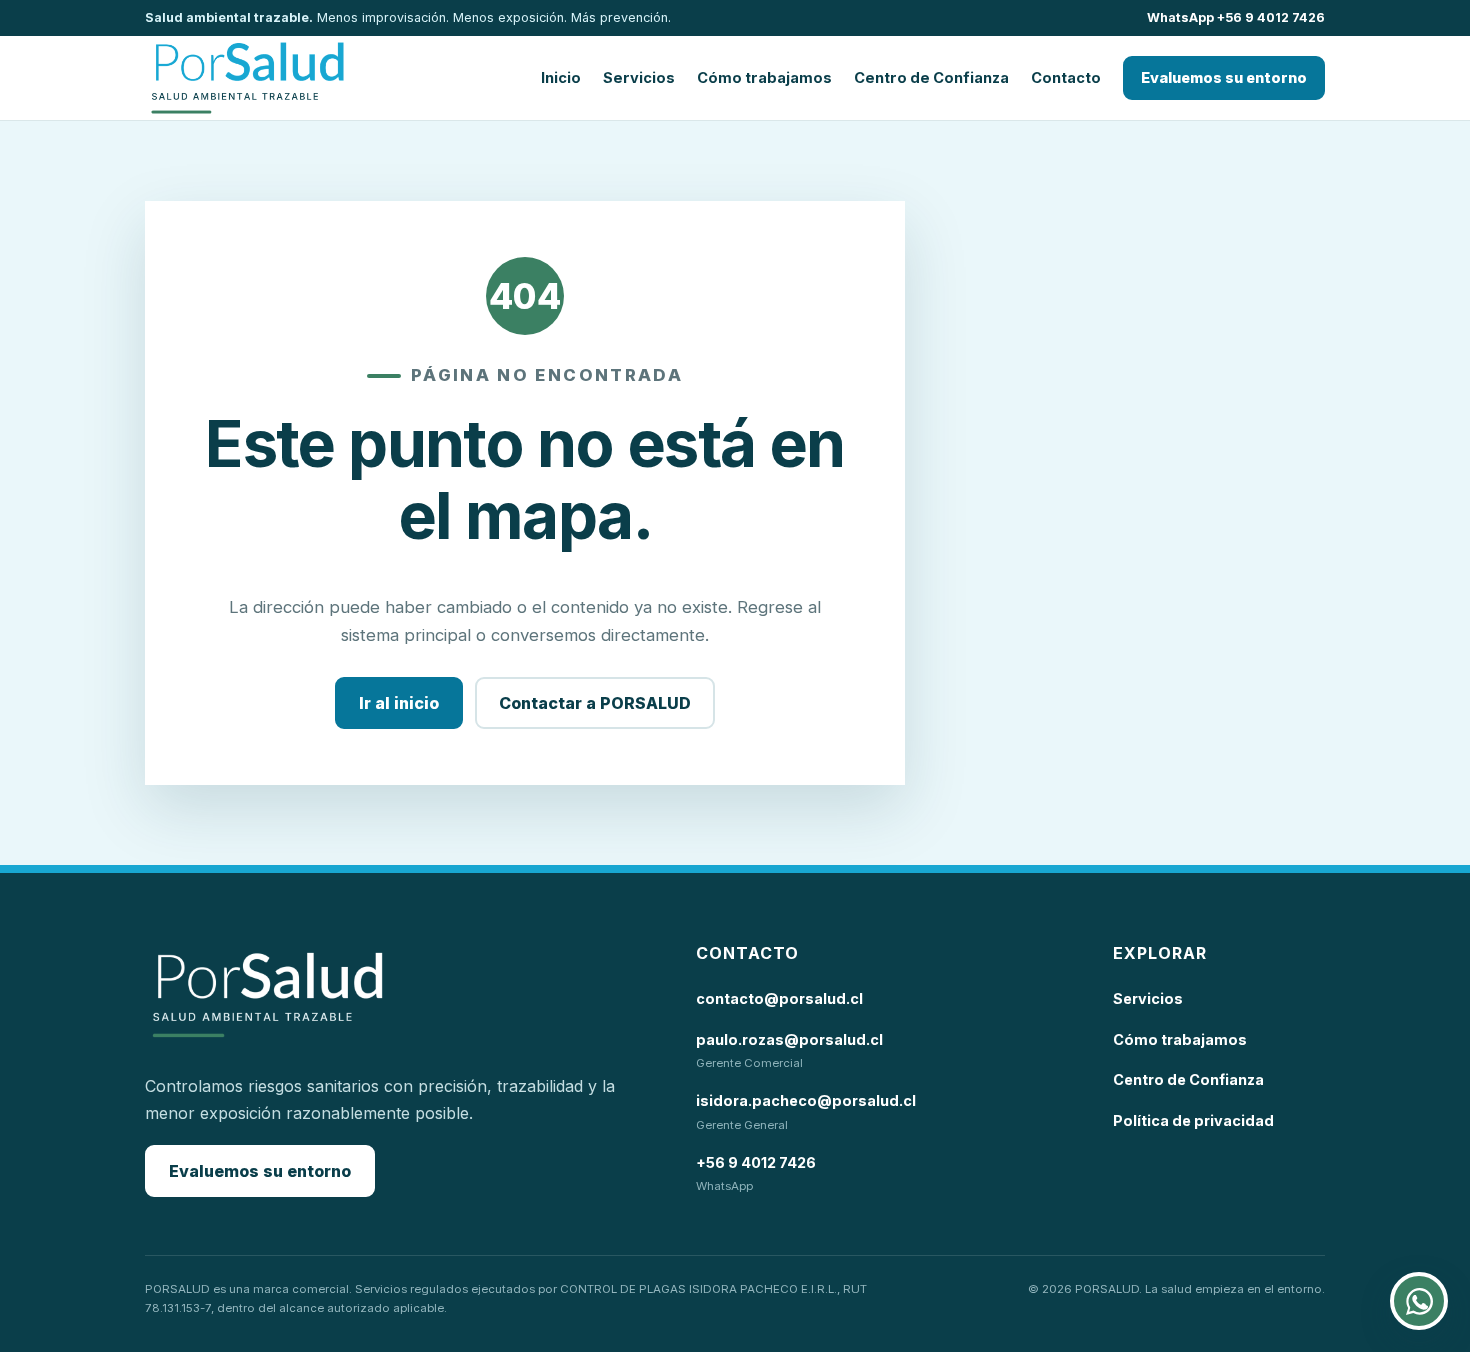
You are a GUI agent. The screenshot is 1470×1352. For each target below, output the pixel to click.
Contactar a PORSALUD (595, 703)
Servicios (639, 78)
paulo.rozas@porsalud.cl (789, 1039)
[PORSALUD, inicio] (247, 78)
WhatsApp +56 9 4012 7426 (1236, 17)
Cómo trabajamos (764, 78)
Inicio (561, 78)
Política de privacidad (1193, 1120)
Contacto (1066, 78)
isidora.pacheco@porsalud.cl (806, 1100)
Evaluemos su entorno (1224, 77)
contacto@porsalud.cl (779, 998)
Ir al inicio (399, 703)
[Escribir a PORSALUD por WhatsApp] (1419, 1301)
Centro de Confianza (931, 78)
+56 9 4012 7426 (756, 1162)
